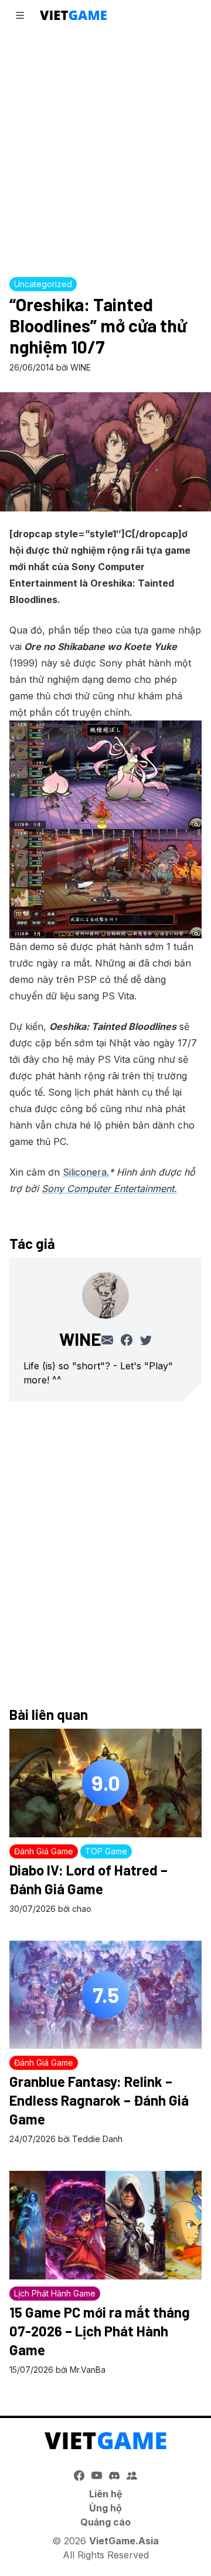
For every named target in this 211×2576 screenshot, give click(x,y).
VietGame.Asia (124, 2541)
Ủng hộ (105, 2508)
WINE (81, 367)
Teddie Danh (97, 2139)
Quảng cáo (105, 2522)
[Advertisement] (105, 150)
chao (82, 1909)
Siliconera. (86, 1172)
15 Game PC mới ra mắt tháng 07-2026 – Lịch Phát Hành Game (100, 2331)
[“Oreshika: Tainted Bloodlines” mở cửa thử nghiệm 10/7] (105, 452)
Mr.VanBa (88, 2370)
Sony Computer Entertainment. (109, 1188)
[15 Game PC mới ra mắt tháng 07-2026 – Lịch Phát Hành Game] (105, 2225)
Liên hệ (106, 2494)
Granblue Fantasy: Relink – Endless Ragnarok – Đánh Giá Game (99, 2100)
